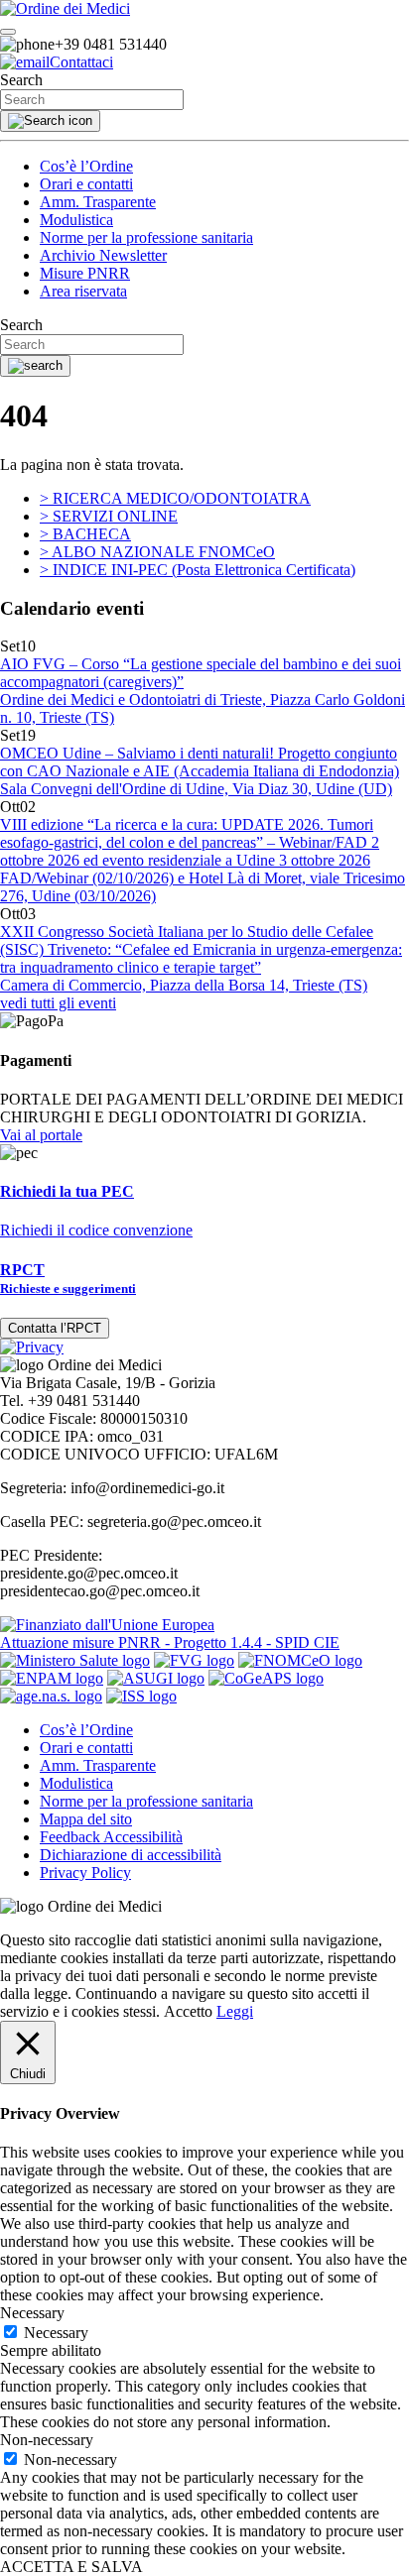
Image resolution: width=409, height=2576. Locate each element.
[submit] (50, 121)
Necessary (56, 2333)
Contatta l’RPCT (55, 1328)
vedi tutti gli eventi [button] (58, 1003)
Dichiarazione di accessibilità (131, 1855)
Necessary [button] (32, 2313)
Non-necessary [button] (47, 2440)
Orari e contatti (86, 184)
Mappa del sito (86, 1819)
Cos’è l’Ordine (86, 166)
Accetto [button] (188, 2011)
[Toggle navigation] (8, 32)
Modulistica (76, 220)
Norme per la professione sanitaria (146, 237)
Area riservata (83, 291)
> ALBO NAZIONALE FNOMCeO (157, 552)
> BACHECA (85, 534)
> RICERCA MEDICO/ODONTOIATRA (175, 498)
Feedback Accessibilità (111, 1837)
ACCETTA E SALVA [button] (71, 2567)
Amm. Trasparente (98, 202)
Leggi (235, 2011)
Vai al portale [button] (41, 1135)
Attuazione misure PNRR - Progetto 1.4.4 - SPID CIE (170, 1642)
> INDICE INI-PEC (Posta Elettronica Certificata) (198, 570)
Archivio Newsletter (103, 255)
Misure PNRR (85, 273)
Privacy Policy (85, 1873)
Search (21, 80)
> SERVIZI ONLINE (109, 516)
